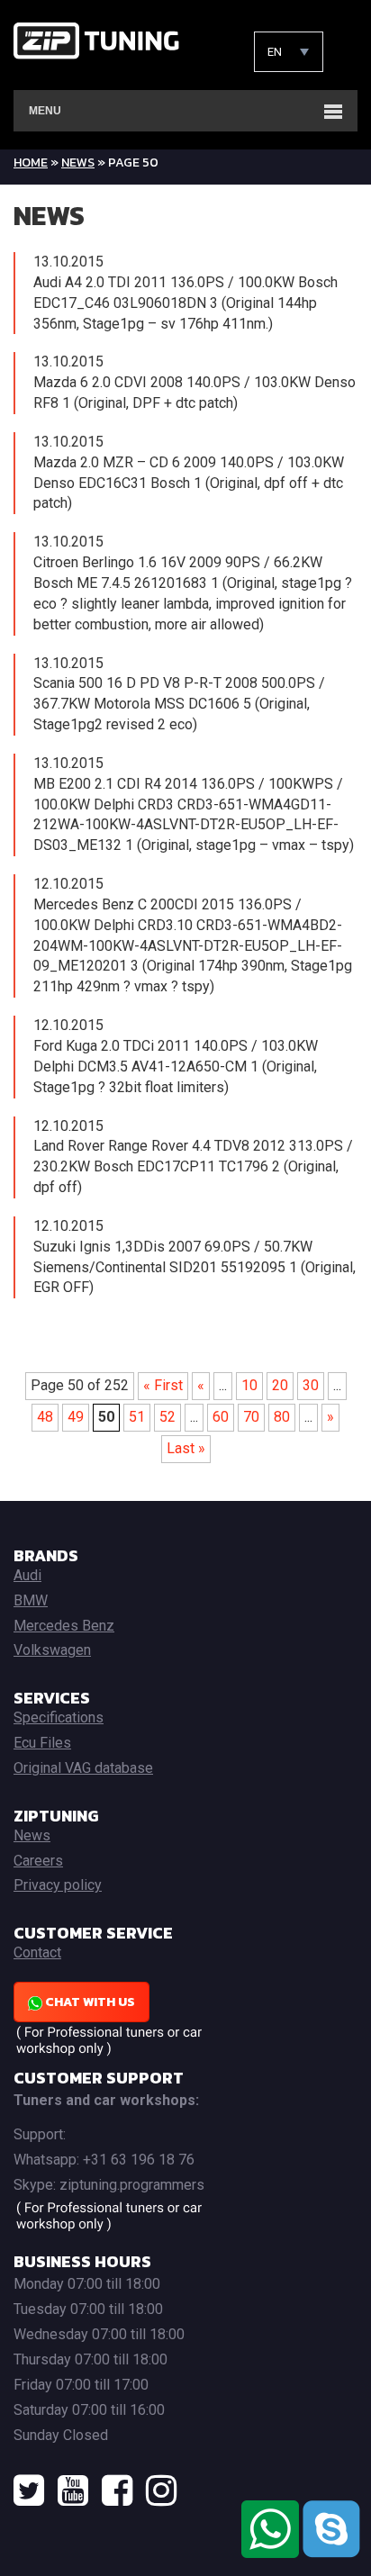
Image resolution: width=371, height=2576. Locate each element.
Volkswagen (52, 1650)
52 (167, 1417)
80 (282, 1417)
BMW (31, 1600)
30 (311, 1385)
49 (76, 1417)
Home (31, 163)
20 (280, 1385)
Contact (37, 1952)
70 (251, 1417)
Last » (186, 1448)
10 (249, 1385)
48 (45, 1417)
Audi (27, 1575)
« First (163, 1385)
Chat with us (89, 2002)
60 (221, 1417)
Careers (38, 1861)
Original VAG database (83, 1768)
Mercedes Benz (64, 1626)
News (78, 163)
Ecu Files (42, 1743)
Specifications (59, 1717)
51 (137, 1417)
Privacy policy (58, 1885)
